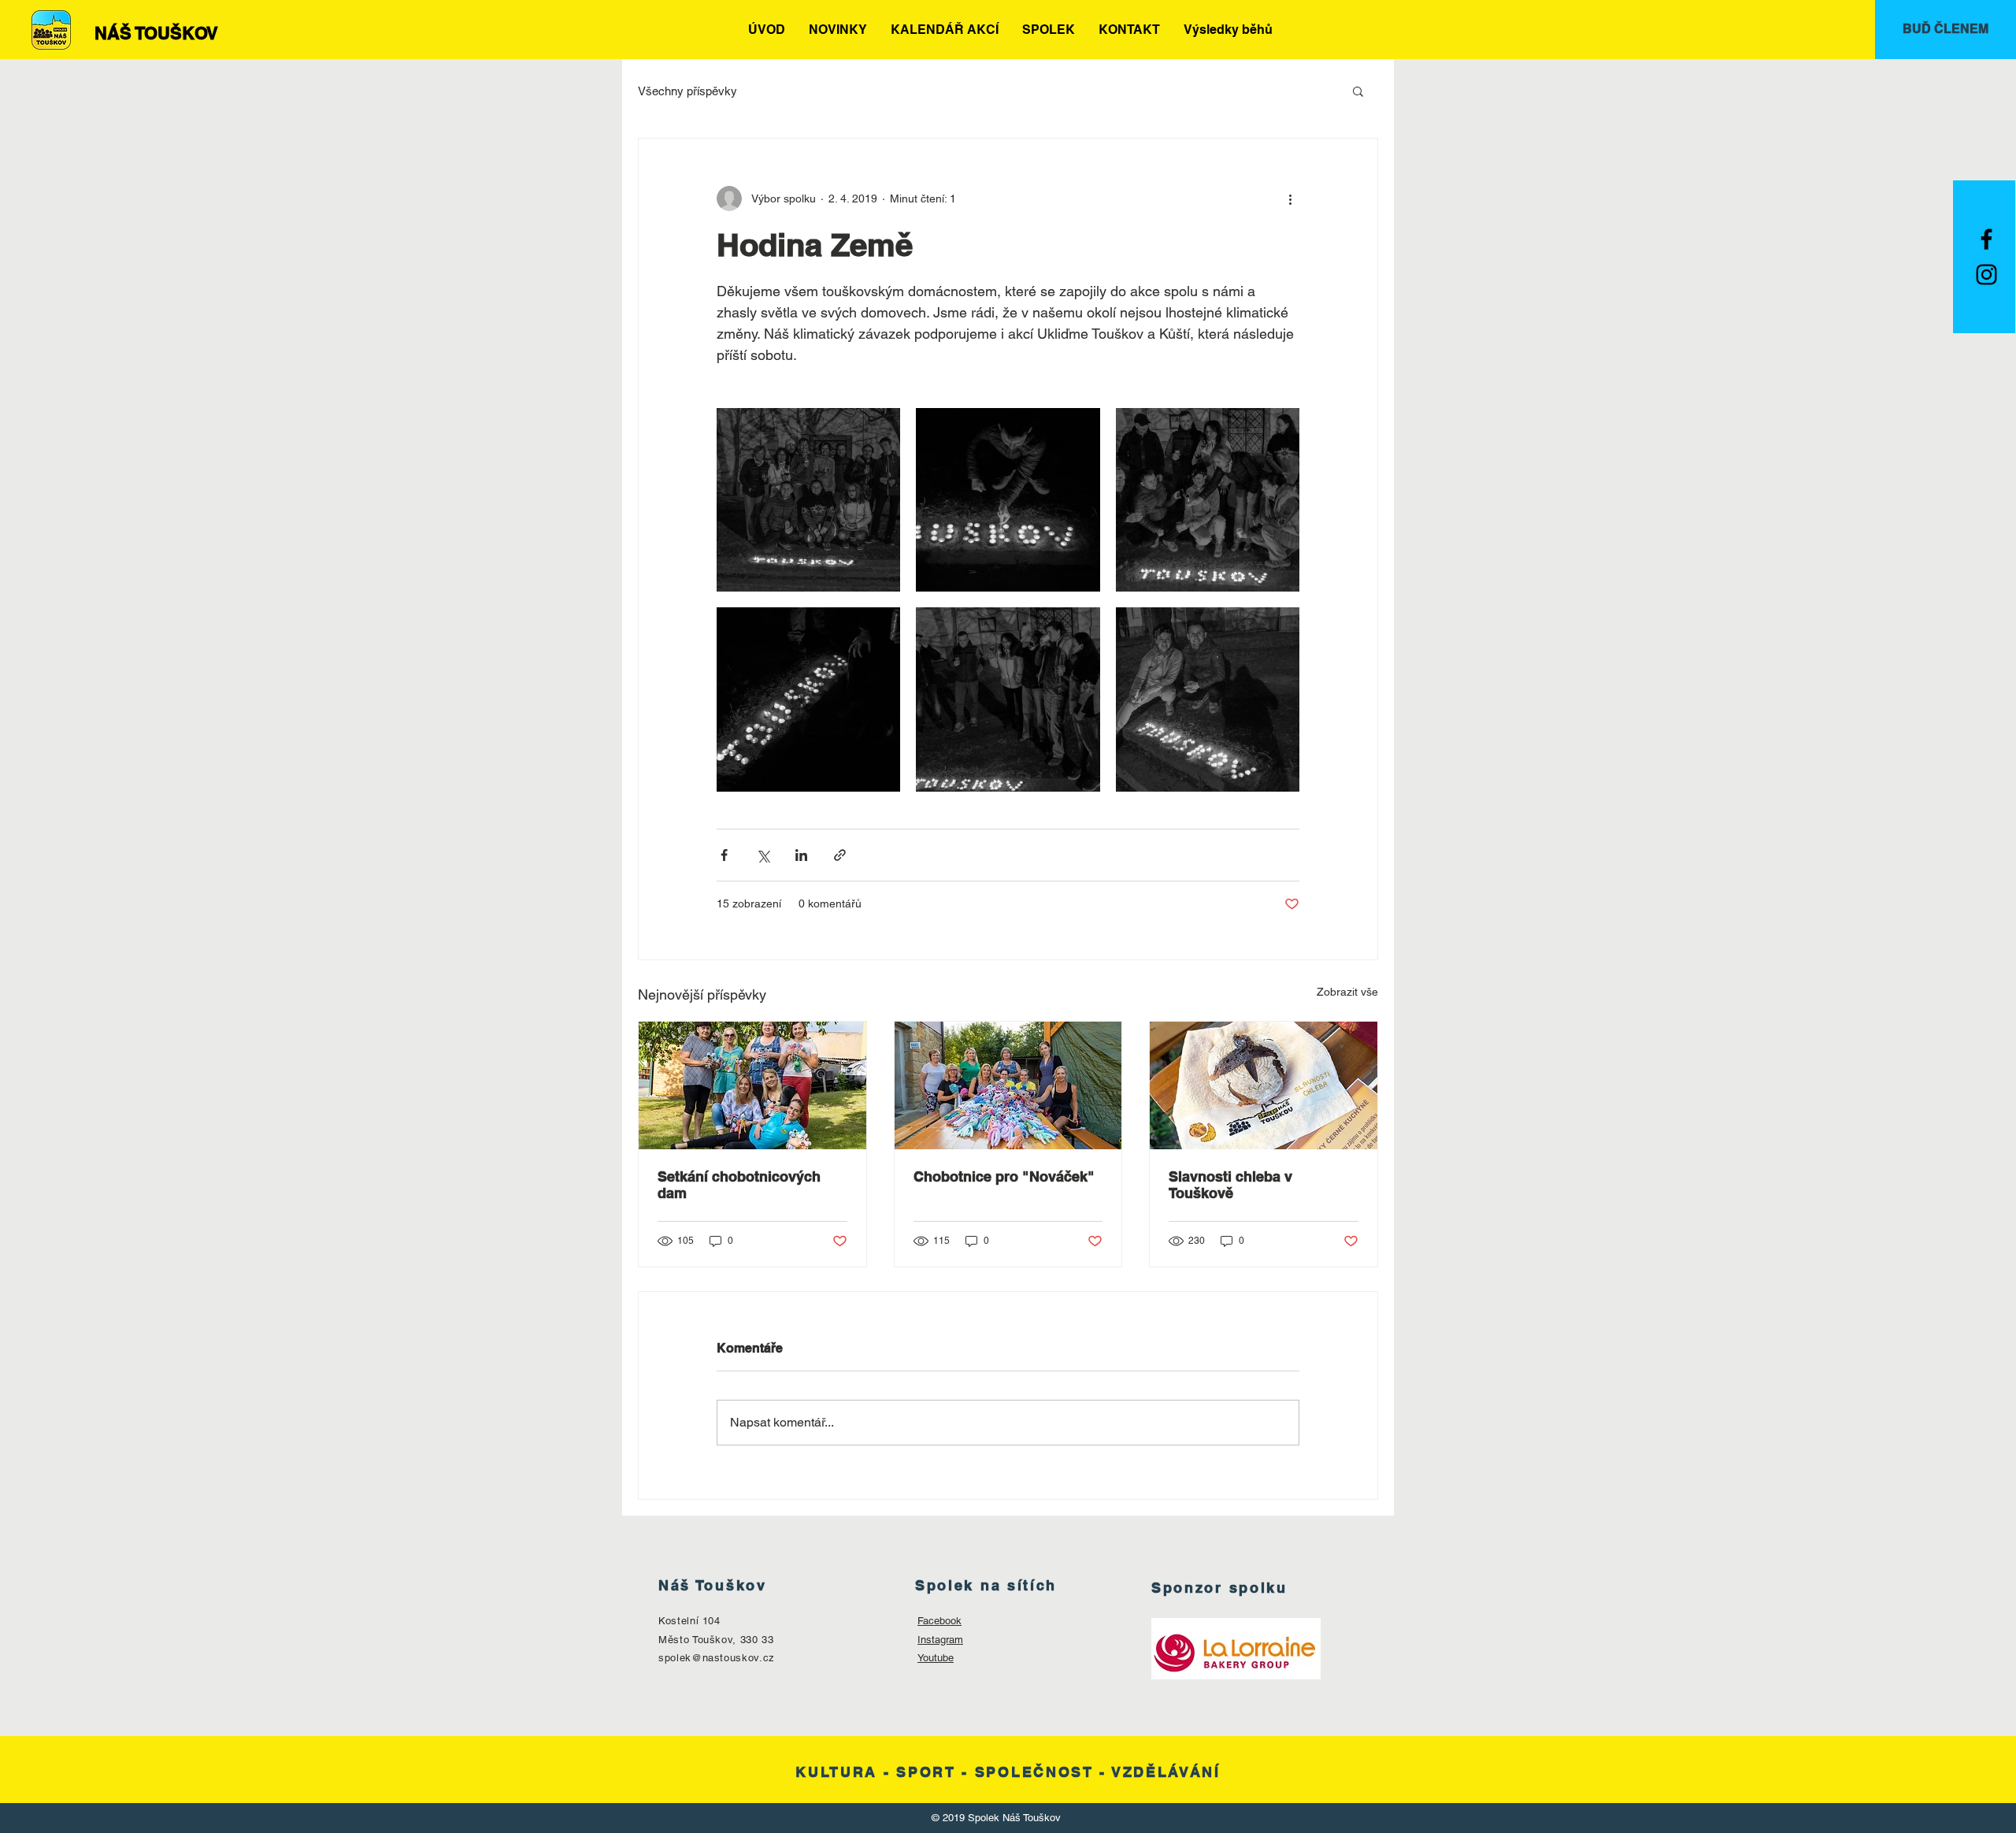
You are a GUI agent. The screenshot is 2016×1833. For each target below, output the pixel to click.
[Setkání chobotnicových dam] (752, 1085)
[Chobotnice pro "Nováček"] (1008, 1085)
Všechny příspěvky (687, 91)
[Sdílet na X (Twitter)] (763, 855)
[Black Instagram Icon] (1986, 275)
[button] (1358, 91)
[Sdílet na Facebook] (724, 855)
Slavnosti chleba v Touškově (1230, 1185)
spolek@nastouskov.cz (717, 1658)
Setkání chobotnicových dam (739, 1185)
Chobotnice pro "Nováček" (1004, 1176)
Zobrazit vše (1347, 992)
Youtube (936, 1658)
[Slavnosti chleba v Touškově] (1264, 1085)
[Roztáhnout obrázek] (808, 500)
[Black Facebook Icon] (1986, 239)
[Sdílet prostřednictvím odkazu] (840, 855)
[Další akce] (1290, 199)
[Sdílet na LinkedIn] (801, 855)
